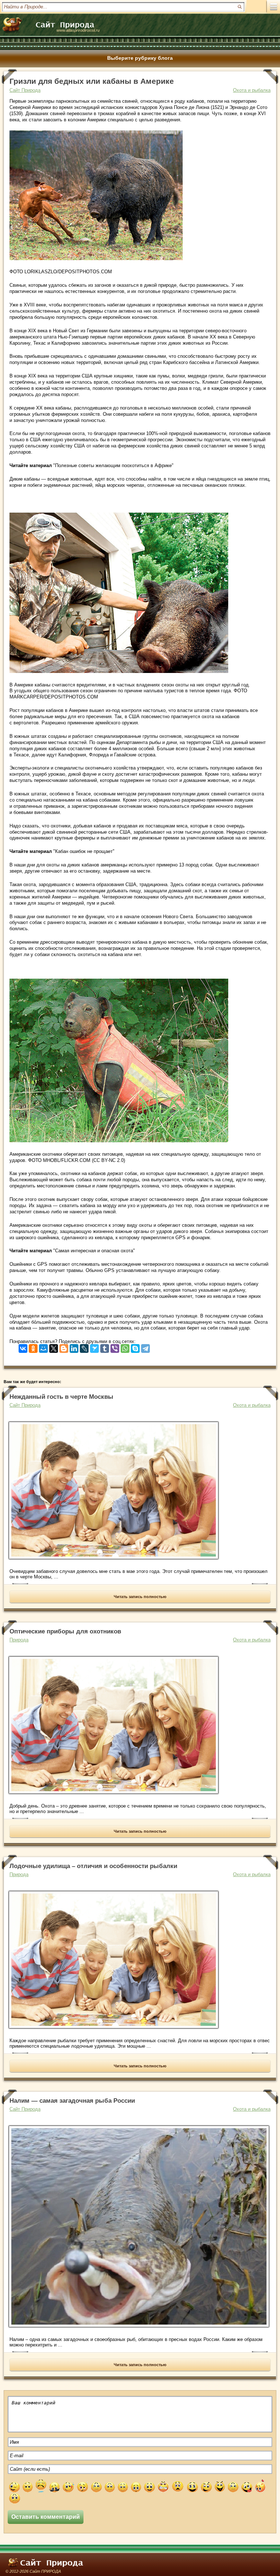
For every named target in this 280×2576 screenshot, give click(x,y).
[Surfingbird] (94, 1347)
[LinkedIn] (74, 1347)
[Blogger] (64, 1347)
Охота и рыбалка (252, 90)
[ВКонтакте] (23, 1347)
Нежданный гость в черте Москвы (61, 1397)
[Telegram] (145, 1347)
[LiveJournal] (84, 1347)
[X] (54, 1347)
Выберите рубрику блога (140, 58)
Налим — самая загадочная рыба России (72, 2101)
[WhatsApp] (125, 1347)
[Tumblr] (105, 1347)
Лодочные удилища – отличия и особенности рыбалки (93, 1866)
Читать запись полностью (140, 1597)
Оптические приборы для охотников (65, 1631)
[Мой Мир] (43, 1347)
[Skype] (135, 1347)
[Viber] (115, 1347)
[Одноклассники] (33, 1347)
